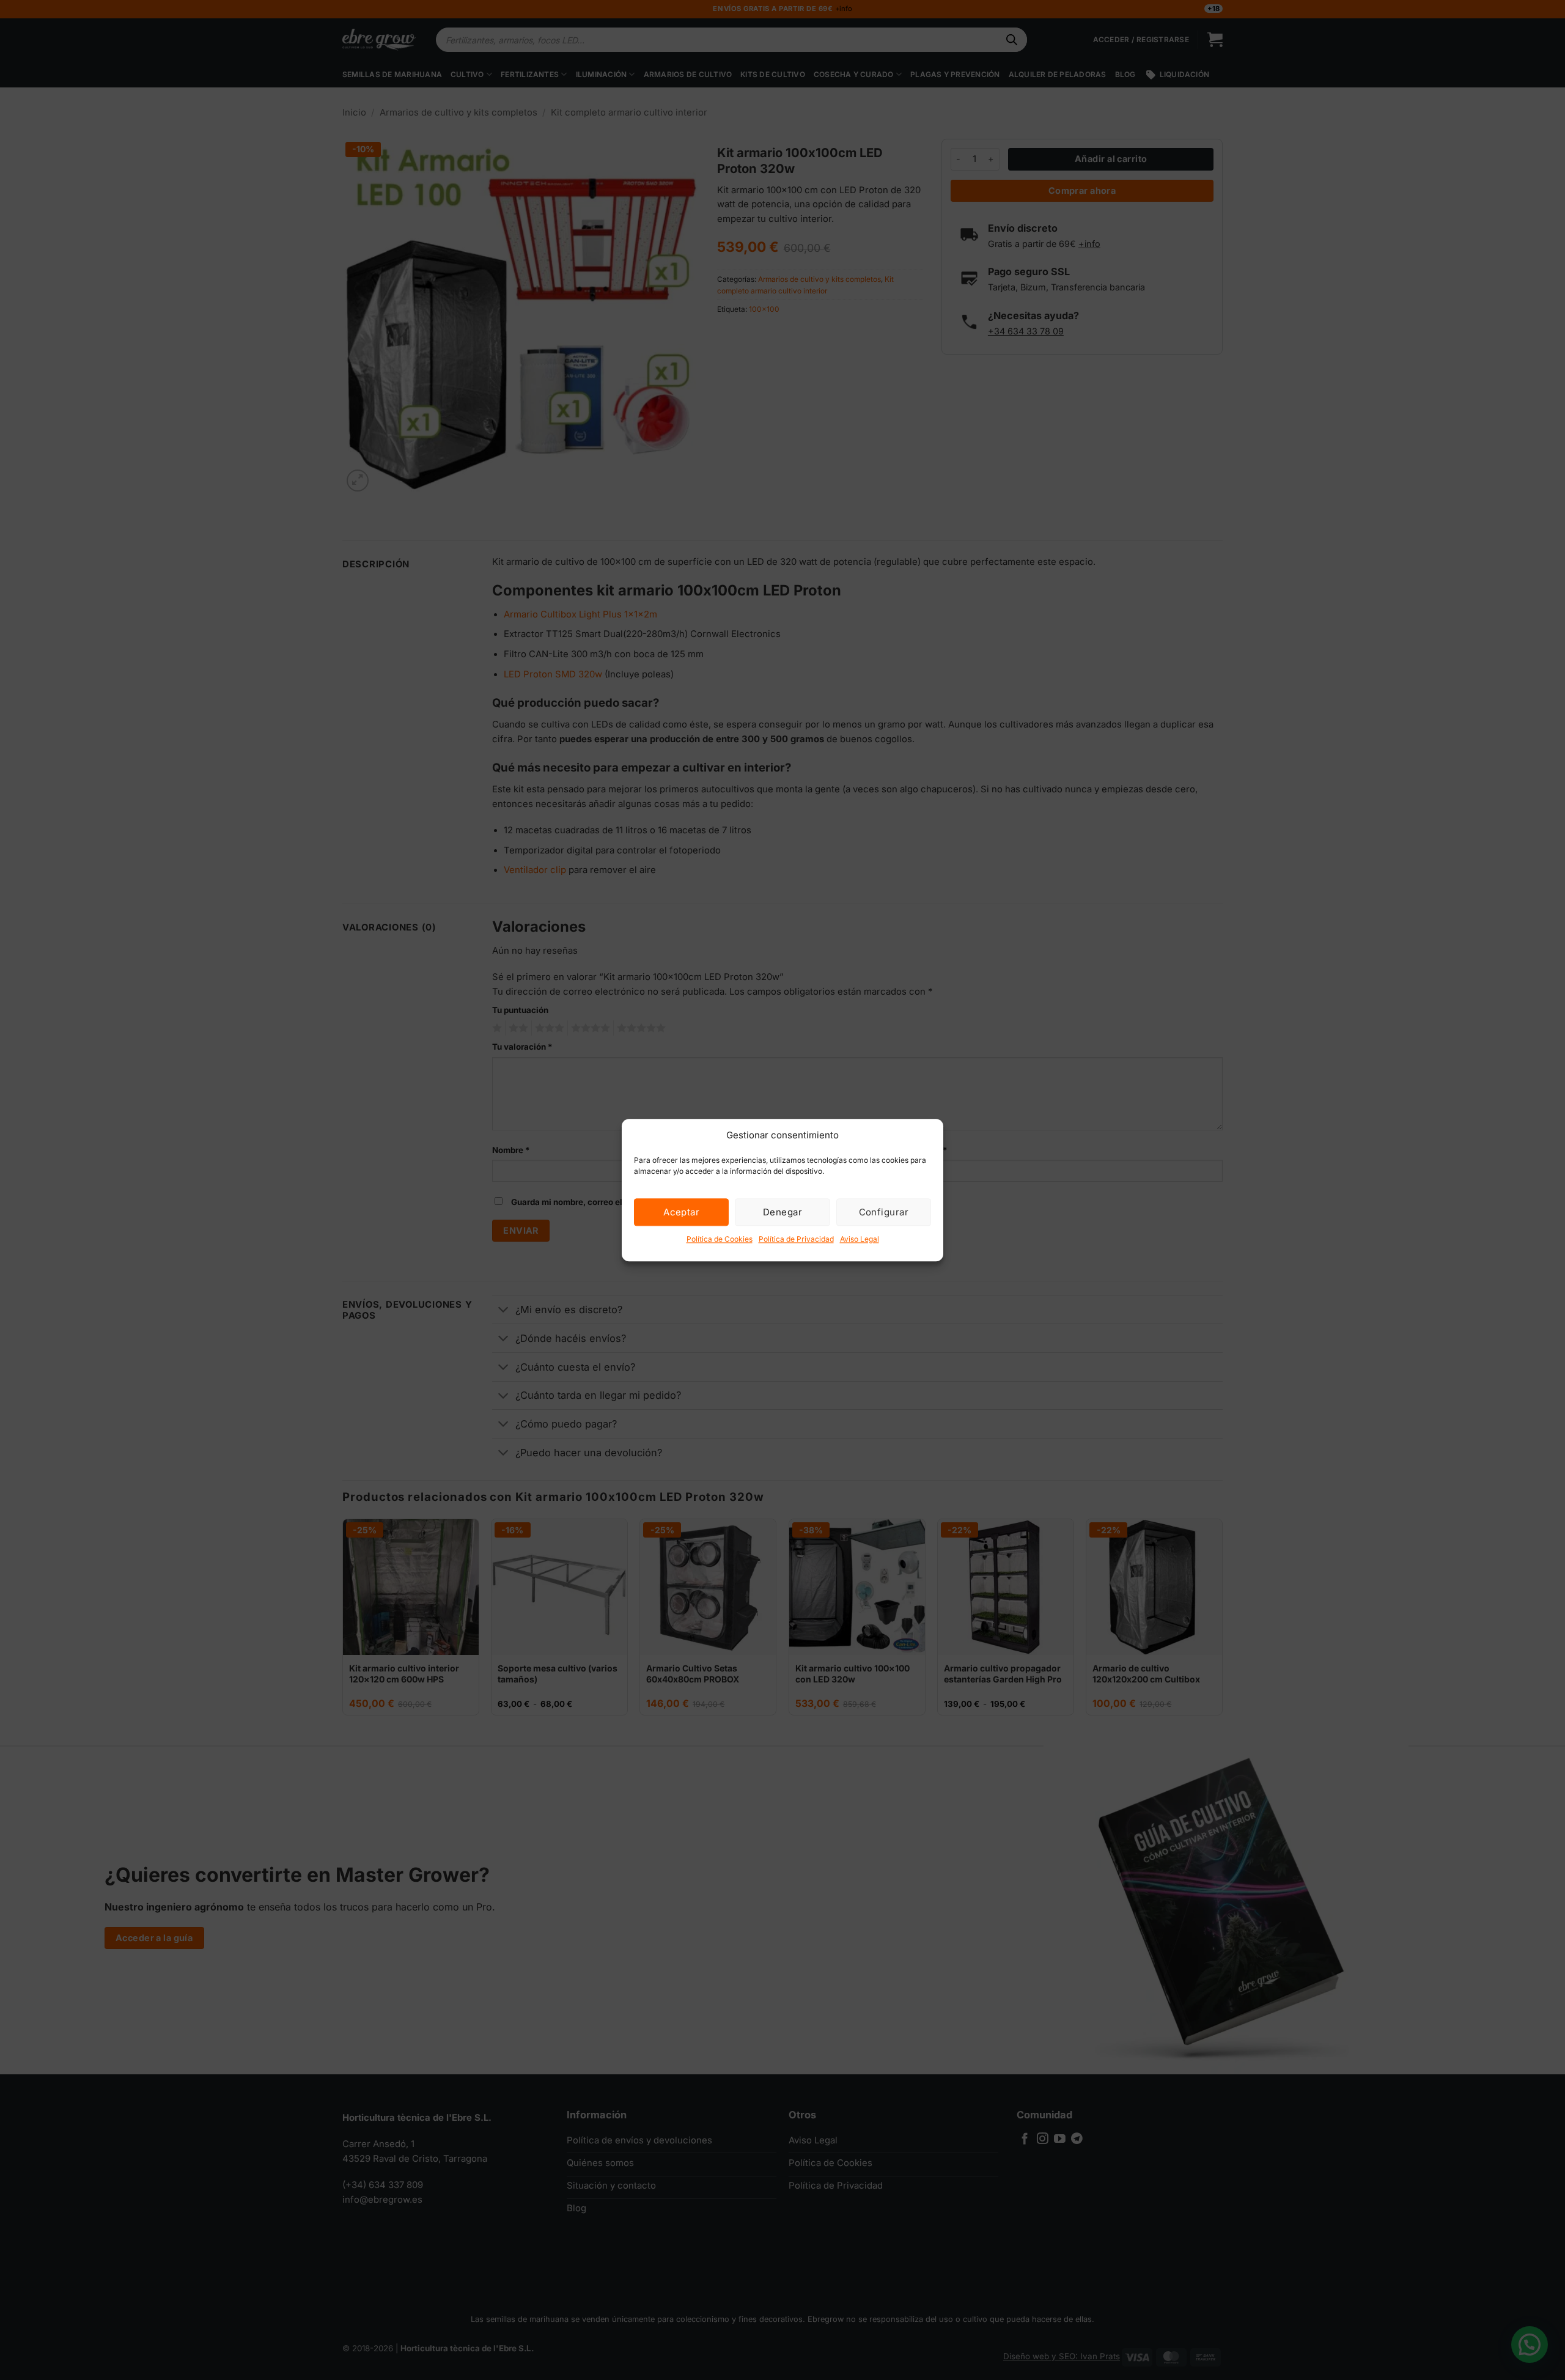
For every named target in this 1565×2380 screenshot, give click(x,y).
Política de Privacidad (796, 1239)
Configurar (884, 1212)
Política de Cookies (720, 1239)
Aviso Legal (860, 1239)
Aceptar (681, 1212)
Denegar (782, 1212)
